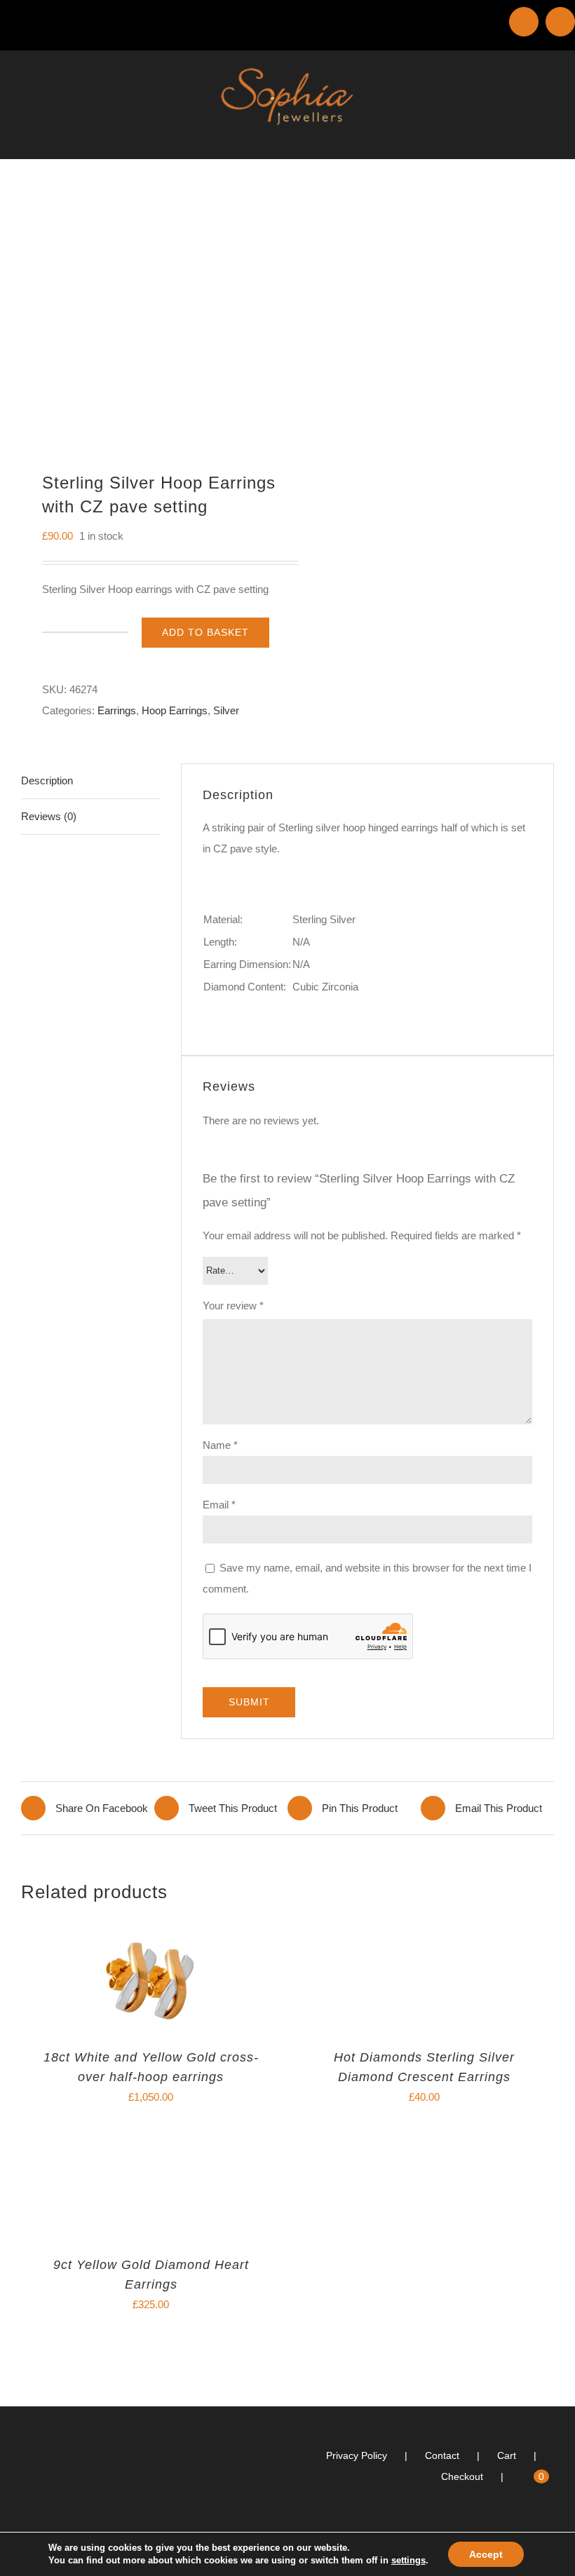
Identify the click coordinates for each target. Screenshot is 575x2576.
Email (219, 1505)
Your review (233, 1306)
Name (220, 1445)
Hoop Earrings (175, 710)
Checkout (462, 2476)
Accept (486, 2554)
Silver (226, 710)
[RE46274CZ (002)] (149, 308)
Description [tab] (47, 781)
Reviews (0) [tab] (49, 816)
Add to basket (205, 632)
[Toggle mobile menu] (548, 137)
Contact (442, 2455)
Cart (507, 2455)
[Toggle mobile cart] (523, 137)
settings (408, 2560)
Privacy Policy (357, 2455)
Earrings (117, 710)
